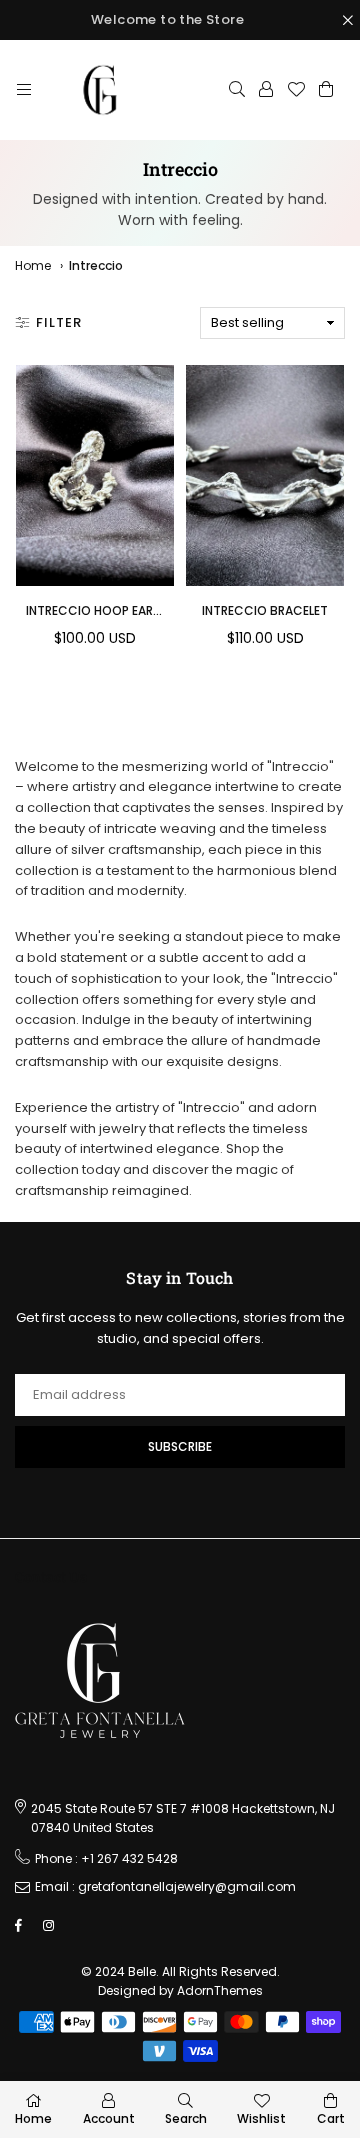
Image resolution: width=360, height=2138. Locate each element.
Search (186, 2118)
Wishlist (261, 2118)
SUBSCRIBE (180, 1446)
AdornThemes (220, 1990)
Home (33, 265)
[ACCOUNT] (266, 90)
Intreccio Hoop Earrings (107, 610)
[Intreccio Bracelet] (265, 475)
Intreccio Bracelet (265, 610)
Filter (59, 322)
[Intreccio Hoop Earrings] (95, 475)
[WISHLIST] (296, 90)
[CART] (326, 90)
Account (109, 2118)
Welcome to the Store (167, 19)
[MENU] (24, 90)
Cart (331, 2118)
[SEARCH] (237, 90)
